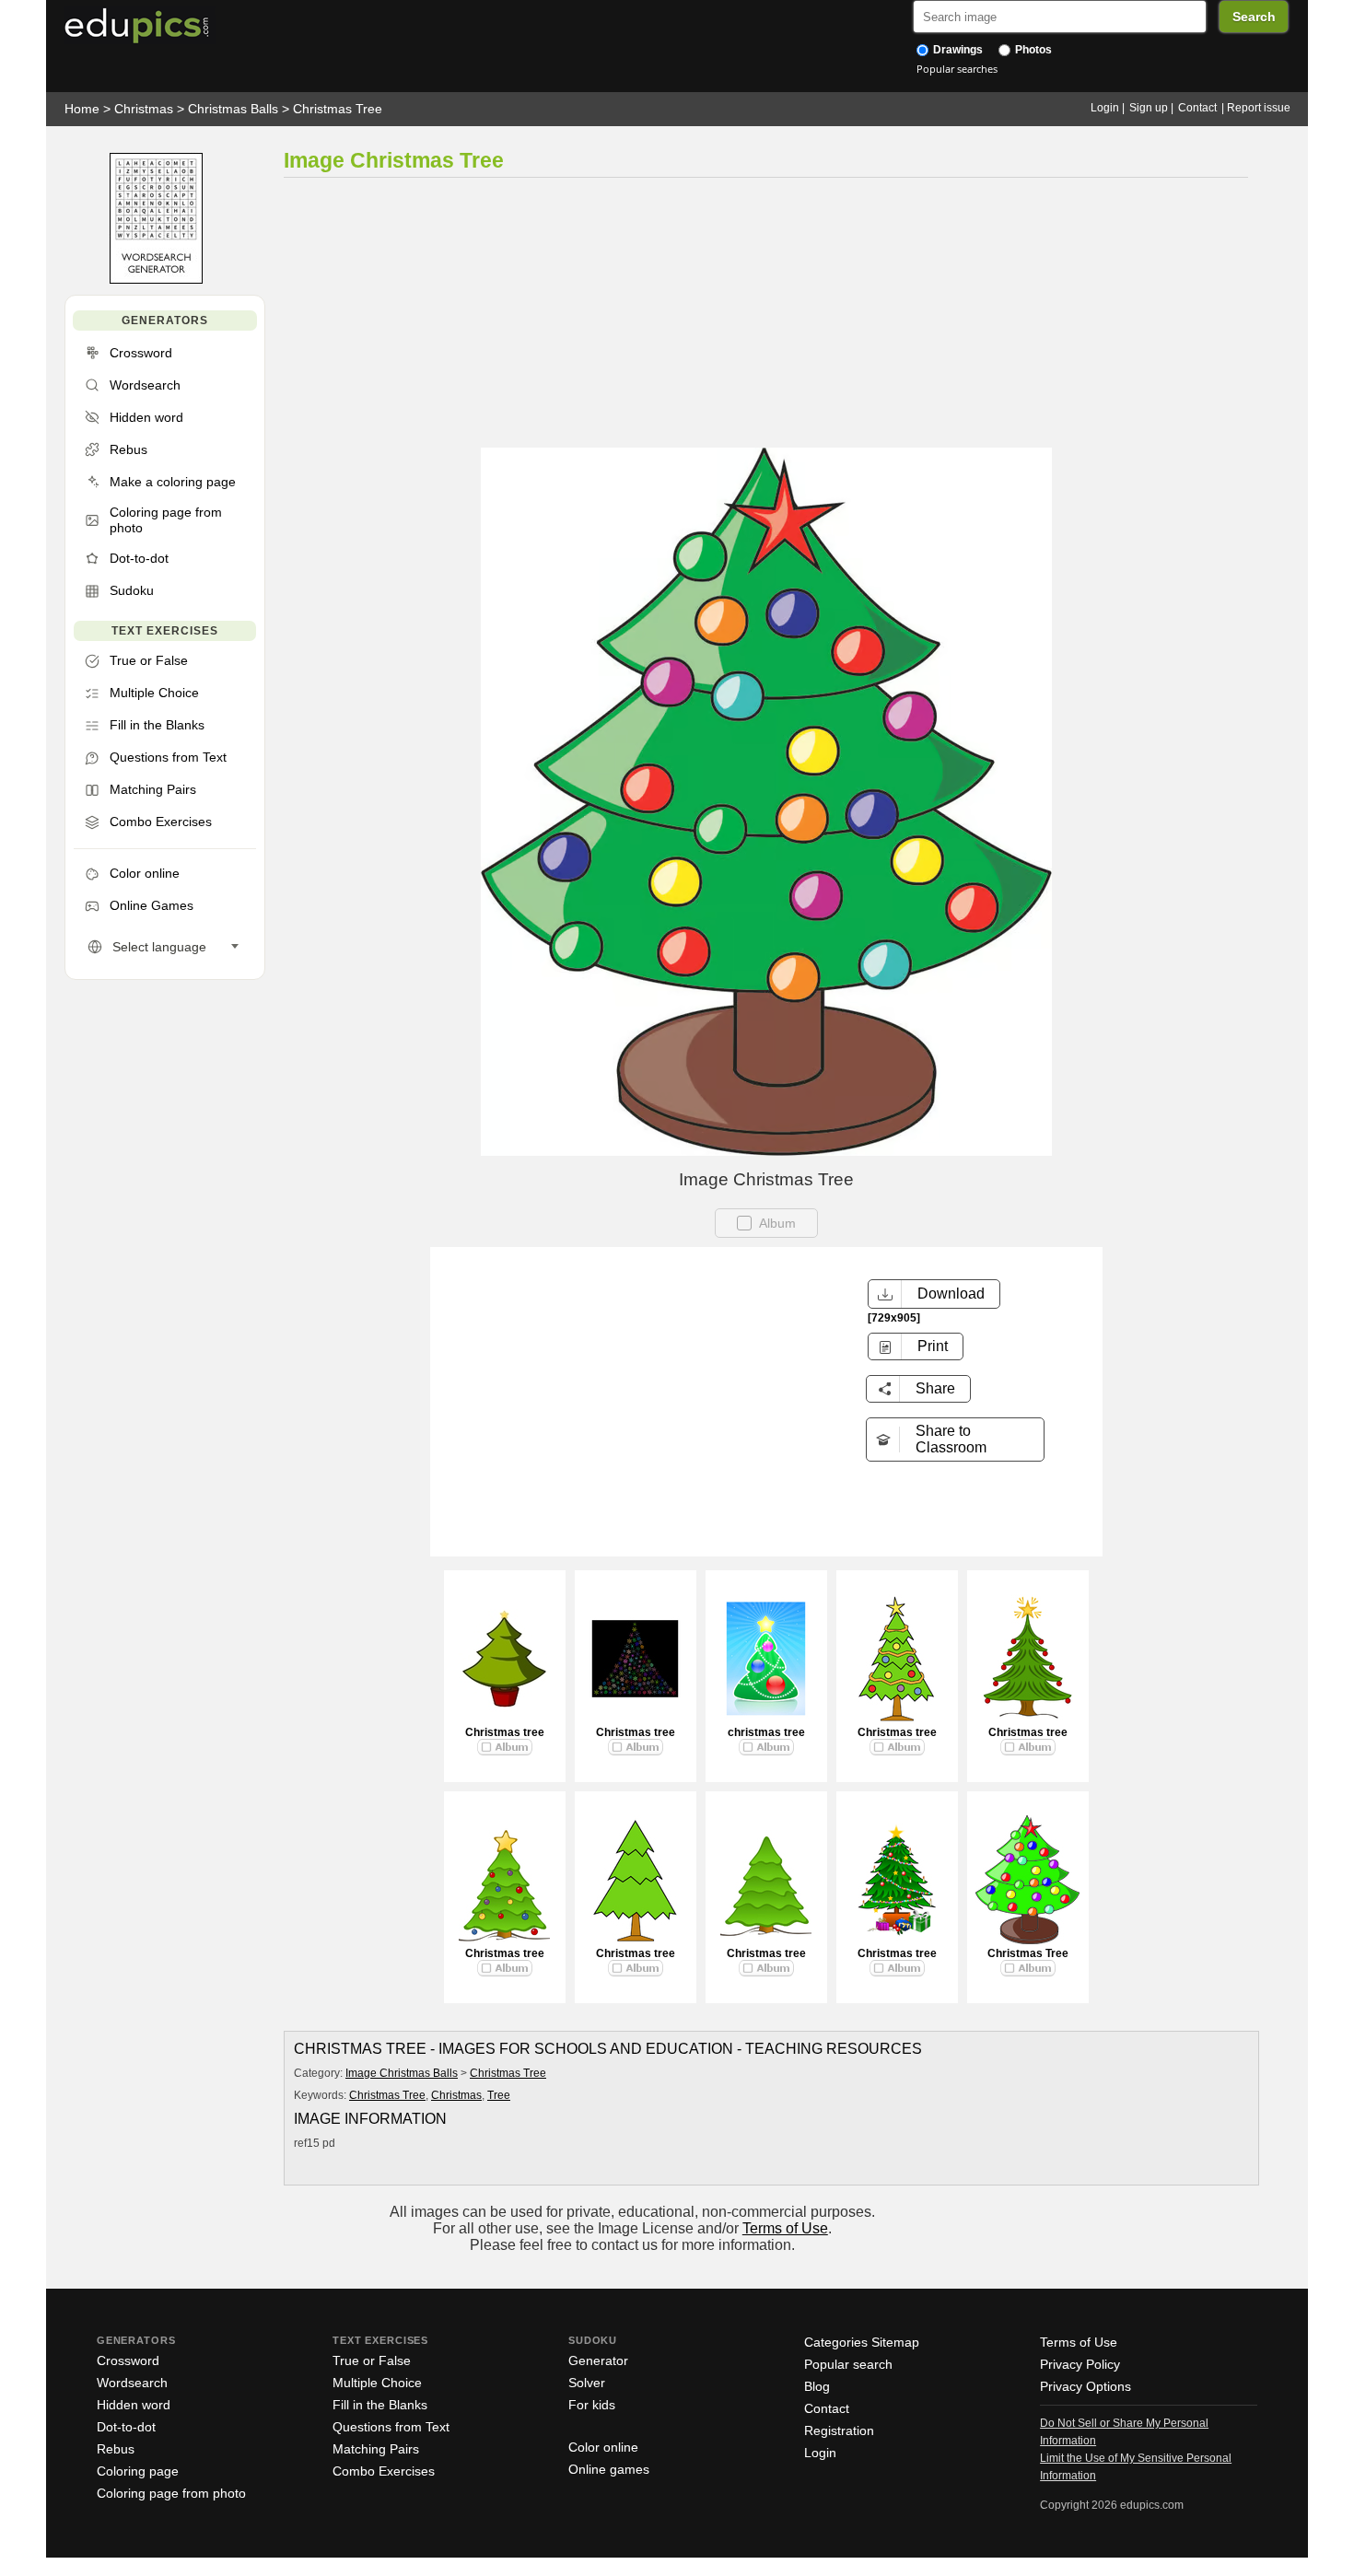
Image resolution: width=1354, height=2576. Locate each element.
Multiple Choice (377, 2383)
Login (1105, 108)
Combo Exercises (384, 2471)
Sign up (1149, 108)
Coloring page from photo (171, 2493)
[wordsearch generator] (156, 280)
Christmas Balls (233, 109)
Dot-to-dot (126, 2427)
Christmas (144, 109)
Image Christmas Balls (402, 2073)
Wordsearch (132, 2383)
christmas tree (766, 1732)
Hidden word (134, 2405)
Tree (499, 2095)
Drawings (957, 50)
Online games (609, 2469)
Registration (839, 2430)
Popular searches (957, 69)
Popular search (848, 2364)
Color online (603, 2447)
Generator (598, 2360)
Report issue (1259, 108)
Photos (1032, 50)
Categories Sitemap (862, 2342)
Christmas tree (505, 1732)
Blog (817, 2386)
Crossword (128, 2360)
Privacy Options (1086, 2386)
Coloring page (138, 2471)
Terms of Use (785, 2228)
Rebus (116, 2449)
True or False (372, 2360)
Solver (587, 2383)
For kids (592, 2405)
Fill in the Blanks (380, 2405)
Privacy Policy (1080, 2364)
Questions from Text (391, 2427)
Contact (1197, 108)
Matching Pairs (376, 2449)
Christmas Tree (338, 109)
